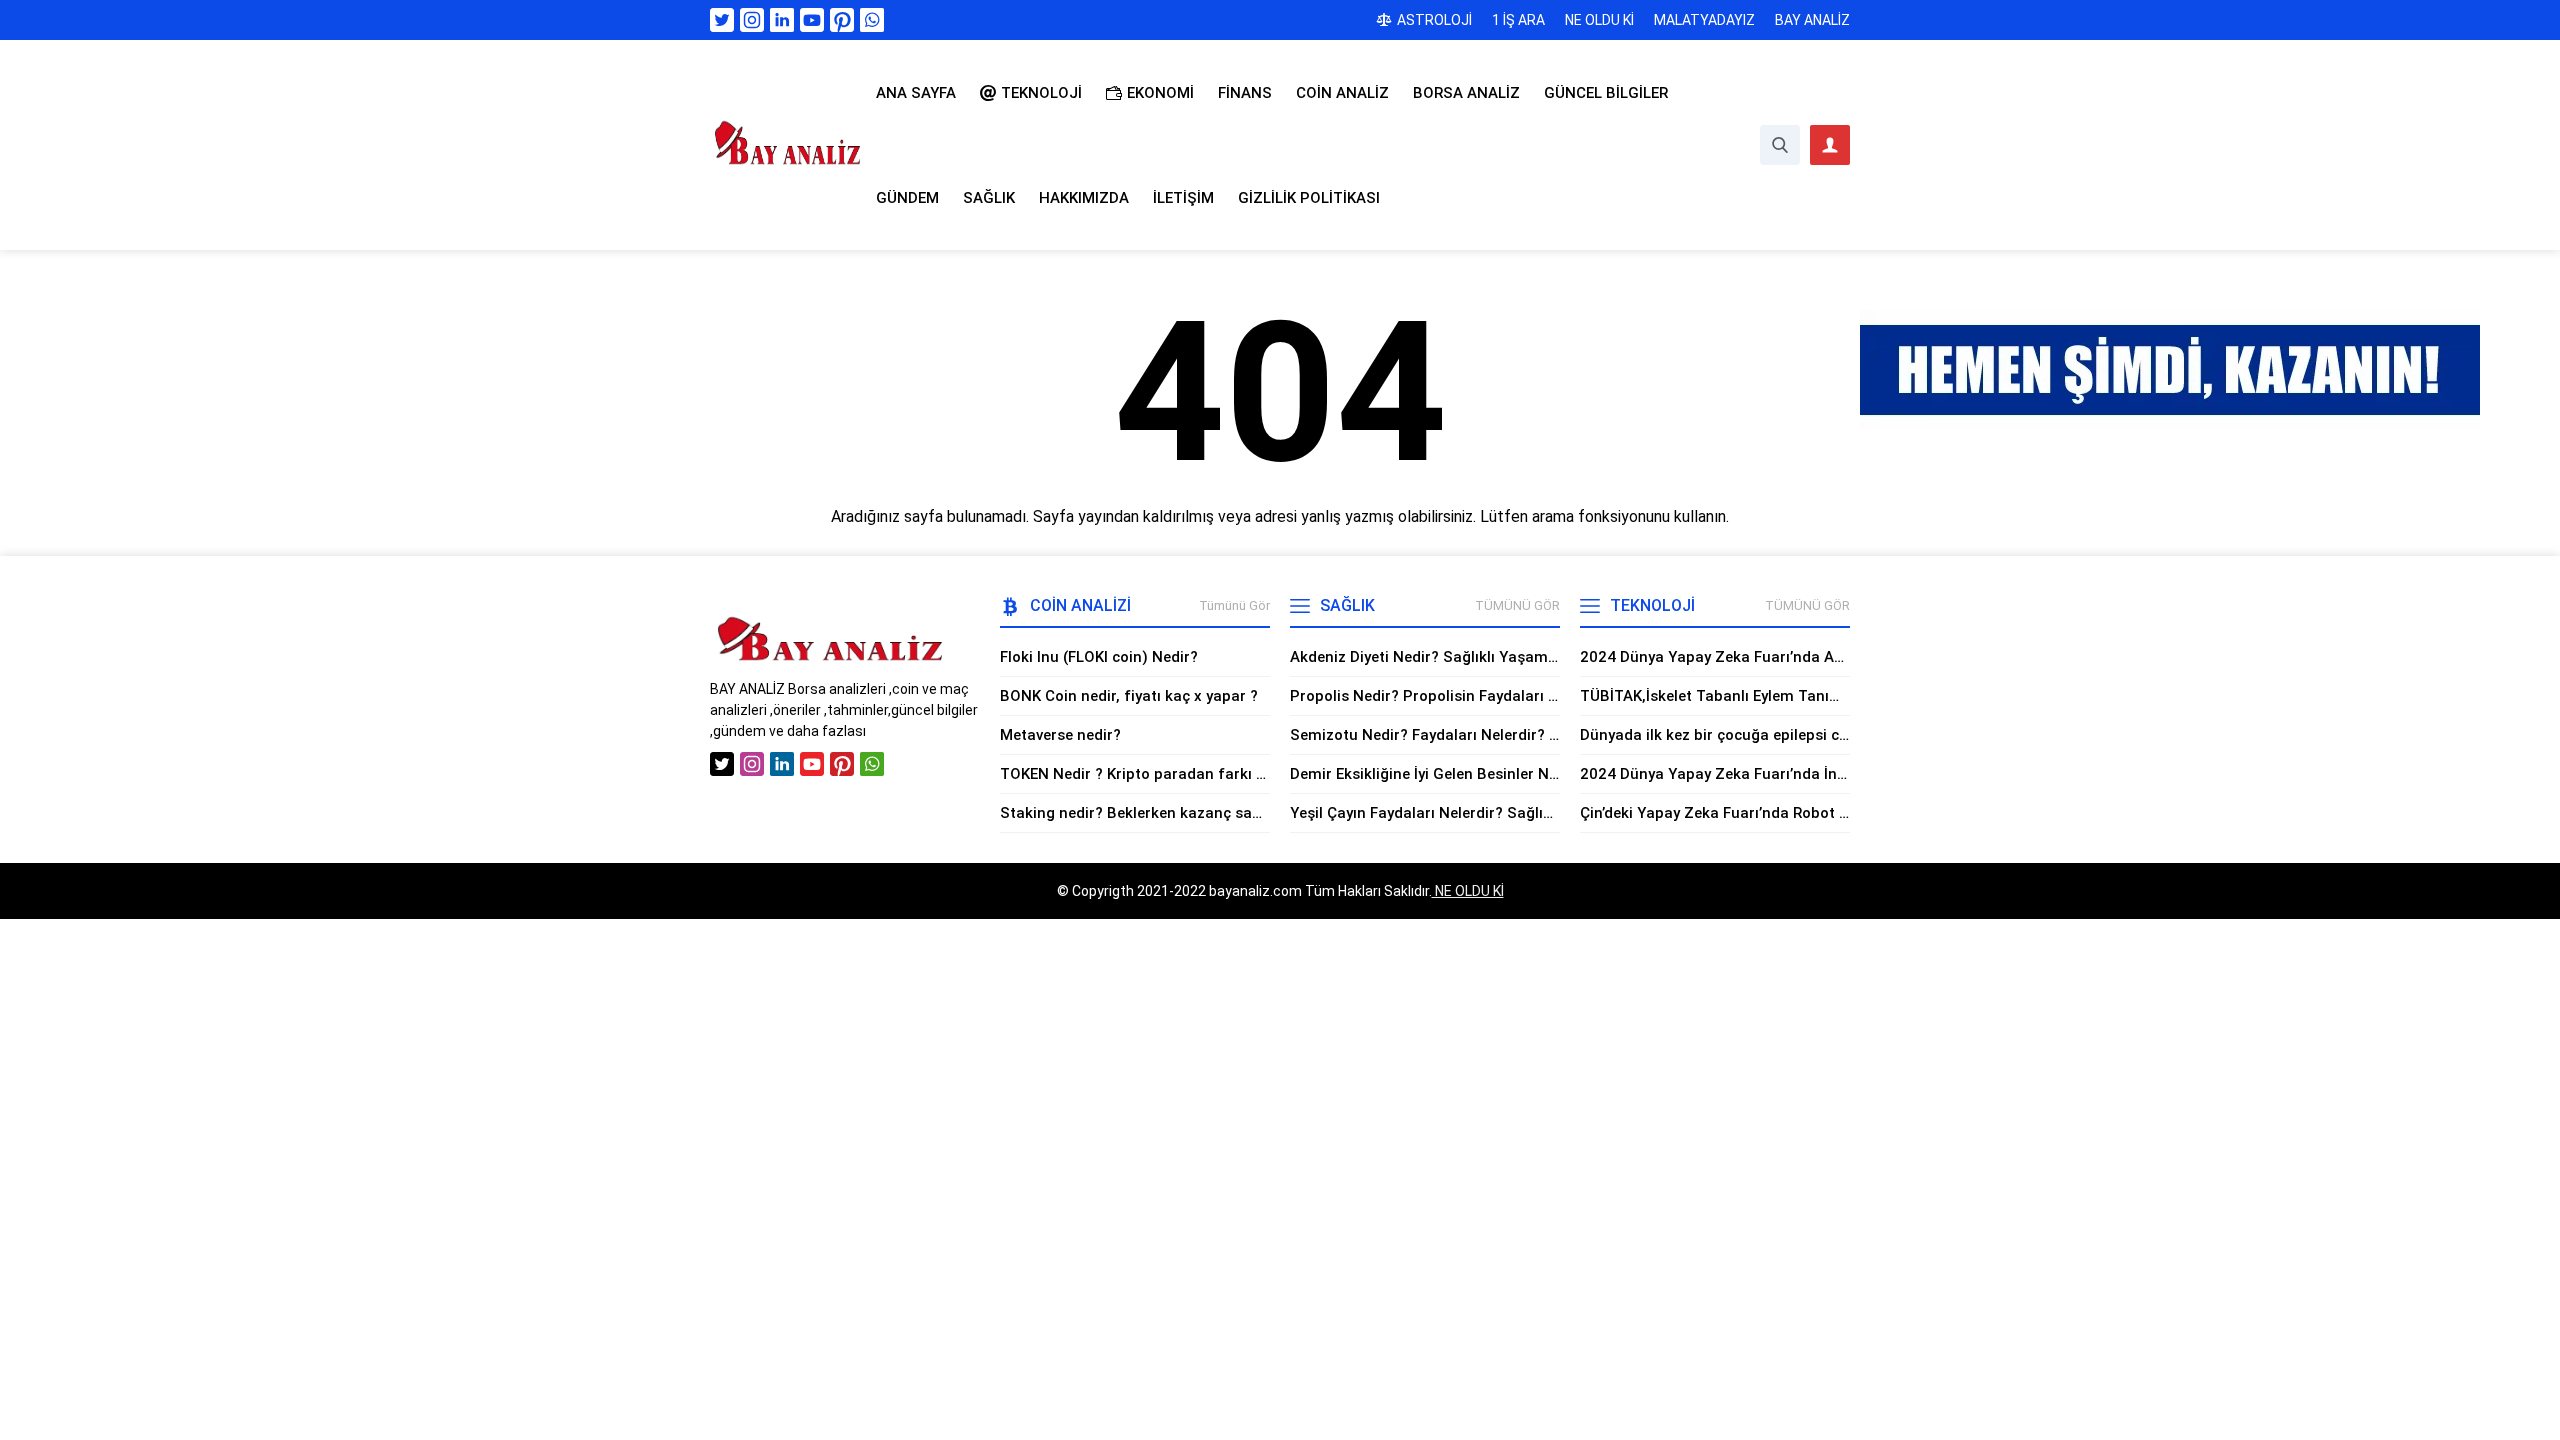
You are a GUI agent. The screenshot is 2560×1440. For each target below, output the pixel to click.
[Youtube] (812, 20)
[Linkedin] (782, 20)
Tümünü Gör (1234, 605)
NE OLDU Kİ (1468, 891)
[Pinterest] (842, 20)
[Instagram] (752, 20)
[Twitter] (722, 20)
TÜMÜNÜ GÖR (1517, 605)
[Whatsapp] (872, 20)
